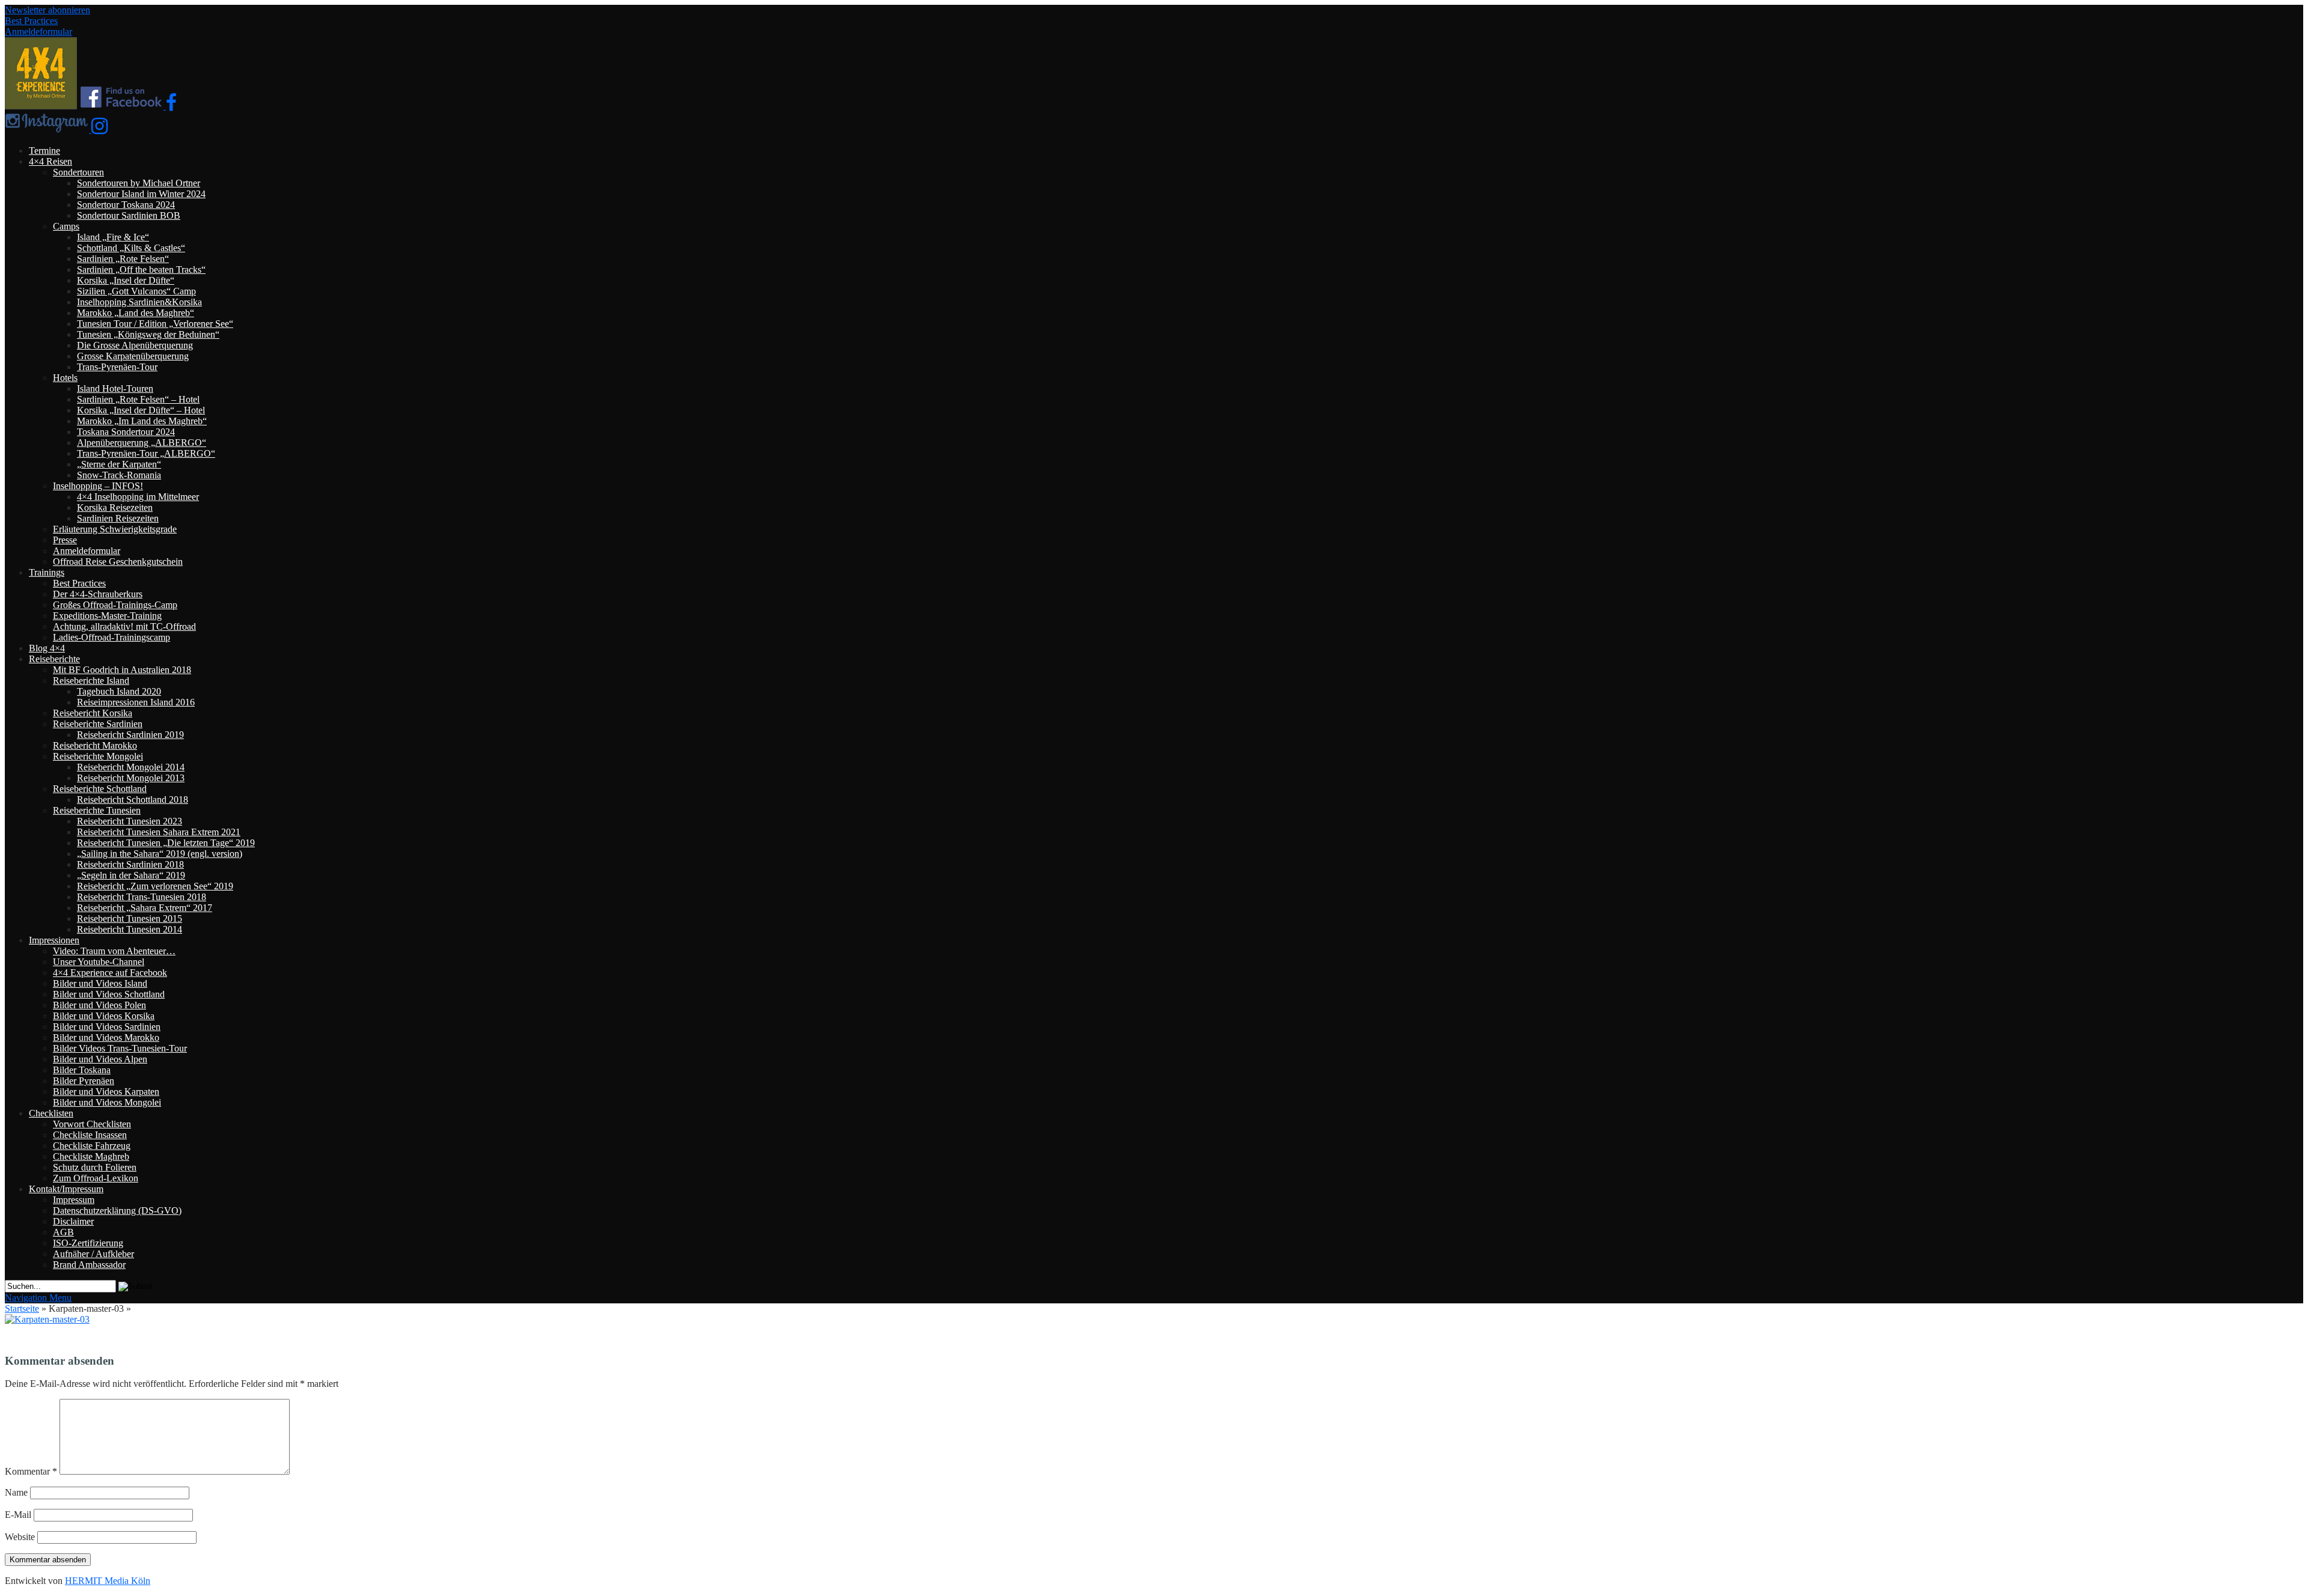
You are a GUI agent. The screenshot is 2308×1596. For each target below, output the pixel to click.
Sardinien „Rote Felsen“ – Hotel (138, 399)
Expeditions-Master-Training (107, 616)
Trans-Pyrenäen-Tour (117, 367)
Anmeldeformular (38, 32)
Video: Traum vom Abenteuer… (114, 951)
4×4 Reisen (50, 161)
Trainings (47, 572)
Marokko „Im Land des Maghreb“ (142, 421)
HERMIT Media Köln (108, 1581)
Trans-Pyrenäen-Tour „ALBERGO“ (146, 453)
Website (20, 1537)
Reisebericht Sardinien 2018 (130, 864)
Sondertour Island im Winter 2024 (141, 194)
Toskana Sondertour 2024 (126, 432)
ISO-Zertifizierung (88, 1243)
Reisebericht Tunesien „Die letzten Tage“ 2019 (166, 843)
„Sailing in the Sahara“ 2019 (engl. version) (160, 854)
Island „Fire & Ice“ (113, 237)
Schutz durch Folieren (95, 1167)
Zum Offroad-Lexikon (96, 1178)
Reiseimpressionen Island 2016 (136, 702)
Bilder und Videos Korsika (104, 1016)
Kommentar (31, 1471)
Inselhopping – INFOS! (98, 486)
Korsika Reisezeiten (115, 507)
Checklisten (51, 1113)
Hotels (65, 378)
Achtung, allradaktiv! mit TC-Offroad (124, 626)
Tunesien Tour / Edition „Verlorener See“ (155, 324)
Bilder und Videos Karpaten (106, 1092)
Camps (66, 226)
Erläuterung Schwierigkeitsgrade (115, 529)
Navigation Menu (38, 1298)
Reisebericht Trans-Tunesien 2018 (142, 897)
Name (16, 1492)
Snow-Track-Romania (119, 475)
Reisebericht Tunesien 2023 (130, 821)
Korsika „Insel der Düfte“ (126, 280)
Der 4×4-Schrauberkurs (98, 594)
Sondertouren (78, 172)
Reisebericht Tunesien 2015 (130, 918)
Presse (65, 540)
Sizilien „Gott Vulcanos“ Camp (136, 291)
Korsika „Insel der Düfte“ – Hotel (141, 410)
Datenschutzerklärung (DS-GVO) (117, 1211)
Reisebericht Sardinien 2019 (130, 735)
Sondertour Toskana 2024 (126, 205)
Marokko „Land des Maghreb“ (136, 313)
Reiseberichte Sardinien (98, 724)
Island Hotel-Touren (115, 388)
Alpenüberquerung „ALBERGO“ (142, 443)
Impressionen (54, 940)
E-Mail (18, 1515)
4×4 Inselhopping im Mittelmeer (138, 497)
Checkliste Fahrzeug (92, 1146)
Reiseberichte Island (91, 681)
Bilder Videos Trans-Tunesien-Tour (120, 1048)
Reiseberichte (54, 659)
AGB (63, 1232)
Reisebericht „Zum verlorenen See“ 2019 (155, 886)
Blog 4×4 (47, 648)
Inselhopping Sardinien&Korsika (139, 302)
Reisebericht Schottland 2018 (133, 800)
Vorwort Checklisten (92, 1124)
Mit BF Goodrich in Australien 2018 (122, 670)
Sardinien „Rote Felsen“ (123, 259)
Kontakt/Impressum (66, 1189)
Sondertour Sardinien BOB (129, 215)
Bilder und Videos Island (100, 983)
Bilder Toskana (82, 1070)
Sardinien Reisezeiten (118, 518)
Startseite (22, 1308)
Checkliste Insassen (90, 1135)
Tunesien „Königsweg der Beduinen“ (148, 334)
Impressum (74, 1200)
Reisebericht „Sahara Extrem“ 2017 (145, 908)
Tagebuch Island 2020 (119, 691)
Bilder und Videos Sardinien (107, 1027)
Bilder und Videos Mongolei (107, 1102)
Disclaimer (73, 1221)
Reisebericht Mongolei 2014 (131, 767)
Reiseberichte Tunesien (97, 810)
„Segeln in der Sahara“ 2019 (131, 875)
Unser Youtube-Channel (99, 962)
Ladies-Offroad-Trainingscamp (111, 637)
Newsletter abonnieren (47, 10)
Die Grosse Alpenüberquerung (135, 345)
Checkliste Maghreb (91, 1156)
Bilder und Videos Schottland (109, 994)
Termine (44, 151)
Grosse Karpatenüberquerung (133, 356)
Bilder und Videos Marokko (106, 1037)
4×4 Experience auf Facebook (110, 973)
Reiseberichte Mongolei (98, 756)
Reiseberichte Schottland (100, 789)
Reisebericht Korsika (93, 713)
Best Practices (31, 21)
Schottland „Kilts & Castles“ (131, 248)
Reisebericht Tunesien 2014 (130, 929)
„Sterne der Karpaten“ (119, 464)
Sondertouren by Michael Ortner (139, 183)
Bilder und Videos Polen (99, 1005)
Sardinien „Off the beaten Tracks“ (141, 270)
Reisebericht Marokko (95, 745)
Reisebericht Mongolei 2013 (131, 778)
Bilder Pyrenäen (84, 1081)
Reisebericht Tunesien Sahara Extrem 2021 (159, 832)
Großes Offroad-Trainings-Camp (115, 605)
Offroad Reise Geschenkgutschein (118, 562)
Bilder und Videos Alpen (100, 1059)
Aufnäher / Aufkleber (93, 1254)
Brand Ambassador (89, 1265)
